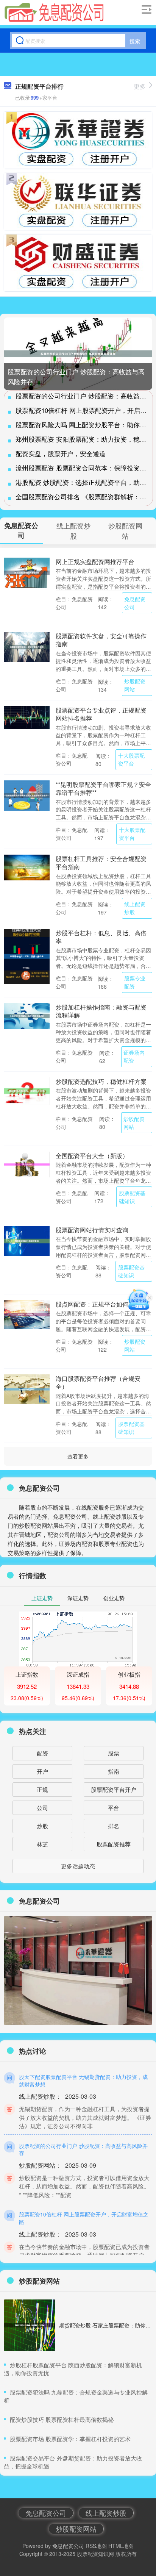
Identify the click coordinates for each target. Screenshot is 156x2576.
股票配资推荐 (114, 1844)
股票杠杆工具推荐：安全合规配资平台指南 (101, 862)
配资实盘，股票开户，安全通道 (61, 453)
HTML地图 (121, 2546)
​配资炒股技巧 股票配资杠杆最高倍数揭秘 (62, 2419)
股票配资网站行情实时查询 (92, 1230)
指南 (114, 1771)
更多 (140, 86)
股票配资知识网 (95, 2554)
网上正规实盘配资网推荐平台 (95, 561)
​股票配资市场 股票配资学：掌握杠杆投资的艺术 (70, 2439)
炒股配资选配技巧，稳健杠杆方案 (101, 1081)
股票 (114, 1753)
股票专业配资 (135, 982)
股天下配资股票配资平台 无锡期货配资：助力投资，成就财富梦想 (83, 2080)
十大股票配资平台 (131, 759)
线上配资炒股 (135, 908)
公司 (42, 1808)
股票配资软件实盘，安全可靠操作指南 (101, 640)
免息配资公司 (135, 603)
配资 (42, 1753)
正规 (42, 1789)
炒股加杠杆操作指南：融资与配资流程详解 (101, 1011)
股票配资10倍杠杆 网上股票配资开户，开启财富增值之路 (84, 2218)
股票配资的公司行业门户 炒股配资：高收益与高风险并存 (83, 2149)
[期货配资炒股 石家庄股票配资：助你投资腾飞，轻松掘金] (30, 2325)
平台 (114, 1808)
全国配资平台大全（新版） (92, 1155)
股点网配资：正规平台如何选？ (98, 1304)
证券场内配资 (134, 1056)
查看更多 (78, 1456)
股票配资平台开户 (114, 1789)
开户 (42, 1771)
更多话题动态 (78, 1866)
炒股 (42, 1826)
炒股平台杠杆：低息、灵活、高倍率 (101, 937)
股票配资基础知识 (132, 1197)
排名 (114, 1826)
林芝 (42, 1844)
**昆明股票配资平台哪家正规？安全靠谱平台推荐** (103, 788)
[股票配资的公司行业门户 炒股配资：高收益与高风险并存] (78, 354)
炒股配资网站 (135, 685)
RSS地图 (96, 2546)
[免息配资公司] (54, 13)
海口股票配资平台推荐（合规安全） (98, 1382)
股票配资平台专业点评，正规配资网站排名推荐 (101, 714)
